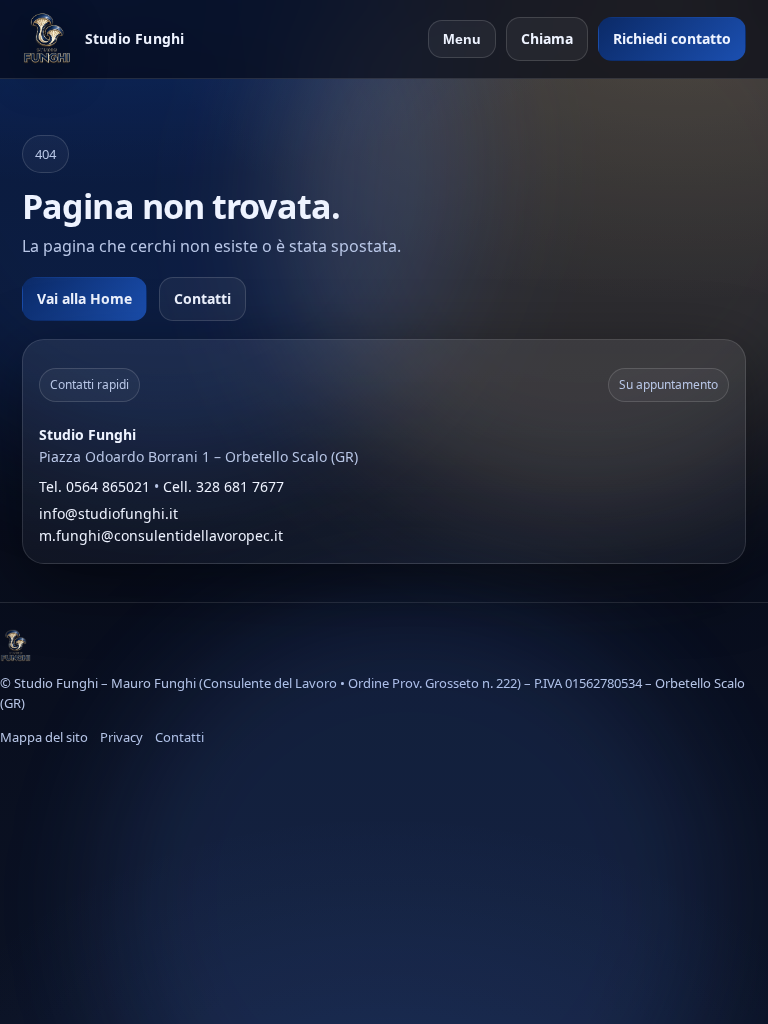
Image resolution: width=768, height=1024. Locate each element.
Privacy (121, 737)
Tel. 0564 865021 (94, 486)
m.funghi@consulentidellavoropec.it (161, 535)
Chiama (547, 38)
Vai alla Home (84, 298)
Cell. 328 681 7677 (223, 486)
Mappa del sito (44, 737)
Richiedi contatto (672, 38)
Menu (462, 39)
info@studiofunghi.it (108, 513)
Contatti (202, 298)
